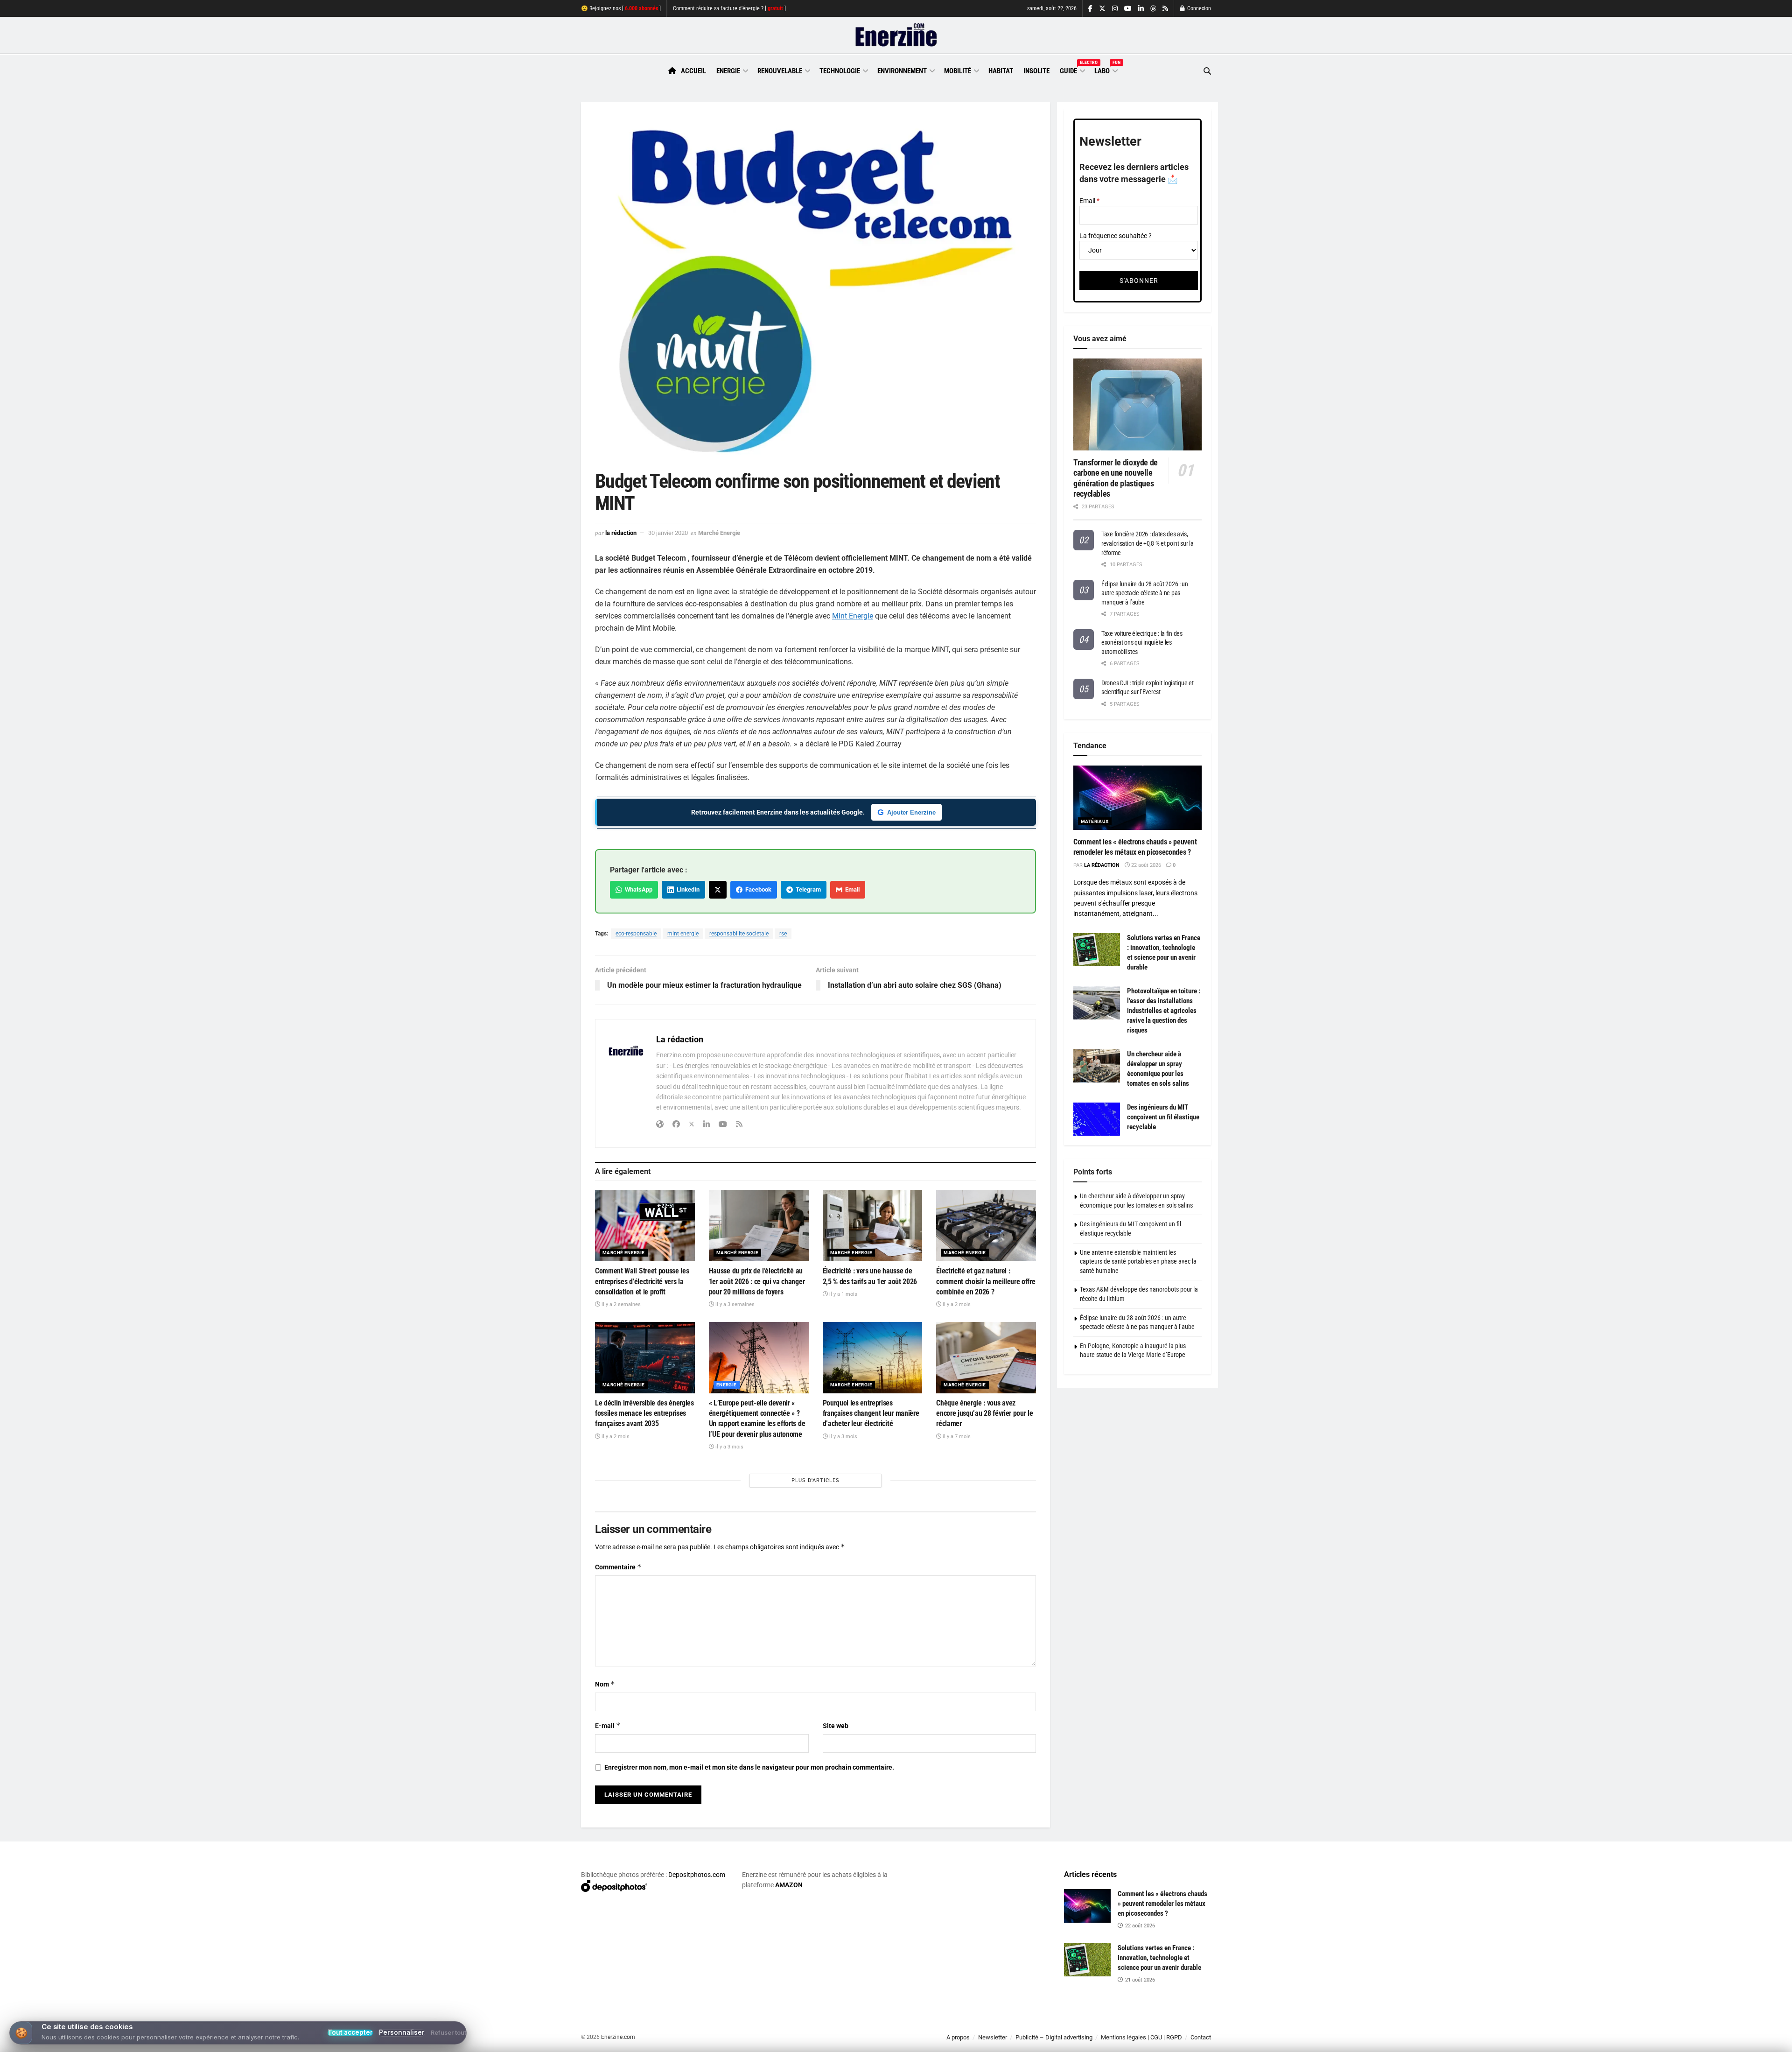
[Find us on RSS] (1165, 9)
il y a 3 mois (729, 1447)
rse (783, 934)
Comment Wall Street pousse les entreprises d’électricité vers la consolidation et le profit (642, 1281)
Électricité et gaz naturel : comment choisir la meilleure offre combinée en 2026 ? (986, 1281)
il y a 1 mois (843, 1294)
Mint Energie (853, 616)
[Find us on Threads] (1153, 9)
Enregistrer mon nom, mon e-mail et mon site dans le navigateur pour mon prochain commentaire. (749, 1767)
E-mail (608, 1725)
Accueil (693, 71)
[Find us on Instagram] (1115, 9)
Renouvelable (780, 71)
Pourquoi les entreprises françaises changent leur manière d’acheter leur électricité (871, 1413)
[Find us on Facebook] (1090, 9)
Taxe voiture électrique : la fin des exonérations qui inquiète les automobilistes (1142, 643)
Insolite (1036, 71)
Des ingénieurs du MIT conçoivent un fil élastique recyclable (1163, 1117)
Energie (728, 71)
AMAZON (789, 1885)
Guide (1072, 70)
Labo (1106, 70)
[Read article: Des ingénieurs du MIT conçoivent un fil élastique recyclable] (1097, 1119)
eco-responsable (636, 934)
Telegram (807, 889)
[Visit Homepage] (896, 35)
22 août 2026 (1145, 865)
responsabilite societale (739, 934)
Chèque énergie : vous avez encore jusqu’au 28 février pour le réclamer (984, 1413)
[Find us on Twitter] (1102, 9)
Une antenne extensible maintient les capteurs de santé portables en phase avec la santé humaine (1138, 1261)
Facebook (757, 889)
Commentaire (618, 1567)
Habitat (1001, 71)
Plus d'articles (815, 1480)
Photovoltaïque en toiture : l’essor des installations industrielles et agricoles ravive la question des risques (1164, 1011)
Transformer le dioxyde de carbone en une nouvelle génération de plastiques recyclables (1116, 478)
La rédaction (621, 533)
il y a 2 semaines (620, 1304)
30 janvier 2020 (668, 533)
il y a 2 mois (956, 1304)
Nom (605, 1684)
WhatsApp (637, 889)
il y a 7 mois (956, 1437)
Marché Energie (719, 533)
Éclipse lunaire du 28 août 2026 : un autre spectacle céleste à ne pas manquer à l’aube (1145, 593)
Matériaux (1095, 821)
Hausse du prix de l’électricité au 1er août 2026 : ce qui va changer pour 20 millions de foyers (757, 1281)
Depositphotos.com (697, 1875)
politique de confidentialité (886, 2041)
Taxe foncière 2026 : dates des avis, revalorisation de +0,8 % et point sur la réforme (1148, 543)
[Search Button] (1207, 71)
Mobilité (958, 71)
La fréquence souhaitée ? (1116, 236)
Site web (836, 1726)
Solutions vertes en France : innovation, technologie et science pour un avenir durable (1159, 1958)
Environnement (902, 71)
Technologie (840, 71)
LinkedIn (687, 889)
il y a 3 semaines (734, 1304)
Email (851, 889)
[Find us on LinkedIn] (1141, 9)
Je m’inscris (1162, 2024)
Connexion (1198, 8)
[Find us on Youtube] (1128, 9)
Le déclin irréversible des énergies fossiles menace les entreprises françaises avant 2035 (644, 1413)
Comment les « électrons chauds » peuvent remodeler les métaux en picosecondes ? (1162, 1904)
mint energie (683, 934)
